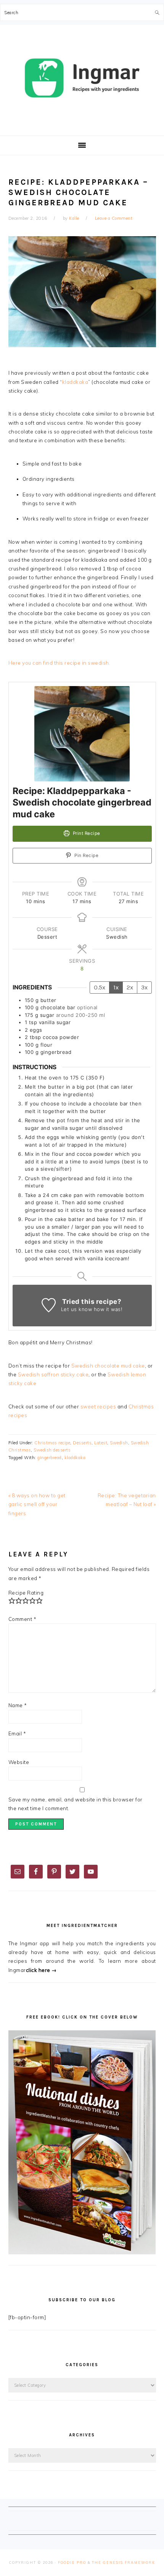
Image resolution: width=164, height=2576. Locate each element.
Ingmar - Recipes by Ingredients (82, 78)
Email (17, 1733)
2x (130, 987)
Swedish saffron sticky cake (53, 1374)
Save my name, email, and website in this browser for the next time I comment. (76, 1804)
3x (144, 987)
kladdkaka (75, 382)
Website (19, 1762)
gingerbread (50, 1458)
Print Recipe (86, 833)
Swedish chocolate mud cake (108, 1366)
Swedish (119, 1443)
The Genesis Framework (124, 2562)
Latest (101, 1443)
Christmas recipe (52, 1443)
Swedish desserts (52, 1450)
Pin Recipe (86, 855)
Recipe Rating (26, 1593)
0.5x (100, 987)
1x (116, 987)
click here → (41, 1970)
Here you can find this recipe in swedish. (59, 663)
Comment (23, 1619)
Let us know (77, 1309)
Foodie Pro (72, 2562)
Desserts (82, 1443)
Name (18, 1705)
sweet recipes (98, 1406)
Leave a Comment (114, 218)
